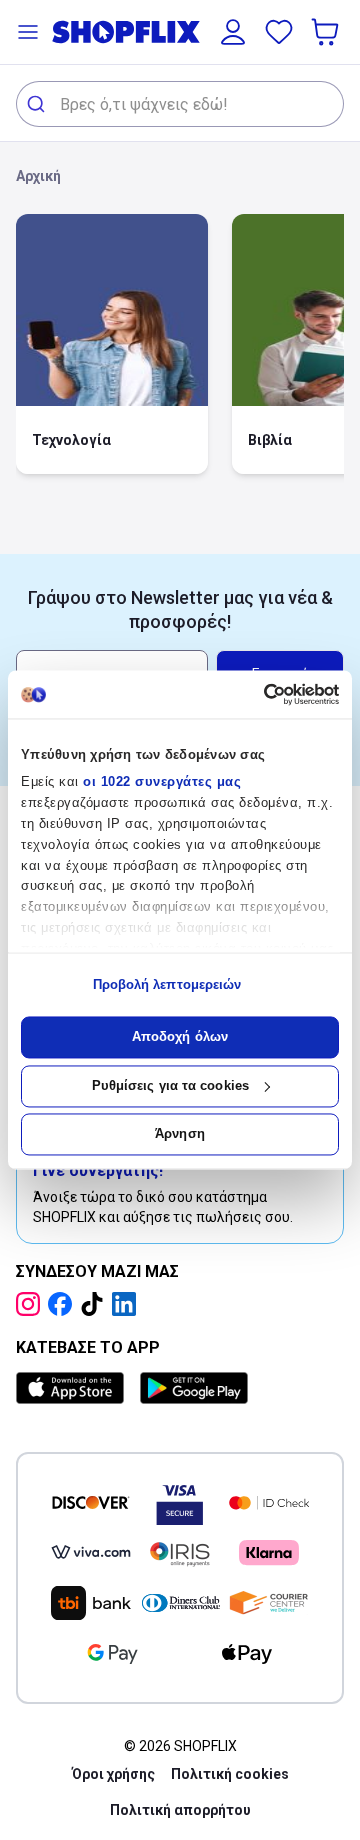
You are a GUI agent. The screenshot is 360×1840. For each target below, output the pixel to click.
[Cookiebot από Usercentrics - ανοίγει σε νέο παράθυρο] (255, 694)
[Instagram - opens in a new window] (32, 1304)
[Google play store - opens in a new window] (194, 1388)
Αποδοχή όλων (180, 1037)
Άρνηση (180, 1134)
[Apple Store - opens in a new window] (74, 1388)
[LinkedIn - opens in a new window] (128, 1304)
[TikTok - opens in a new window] (96, 1304)
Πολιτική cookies (230, 1774)
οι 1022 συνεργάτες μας (162, 782)
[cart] (327, 32)
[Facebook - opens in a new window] (64, 1304)
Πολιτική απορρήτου (180, 1810)
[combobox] (180, 104)
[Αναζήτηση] (38, 104)
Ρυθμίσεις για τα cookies (170, 1085)
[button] (28, 32)
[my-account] (233, 32)
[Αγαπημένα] (279, 32)
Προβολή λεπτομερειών (167, 984)
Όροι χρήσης (113, 1774)
